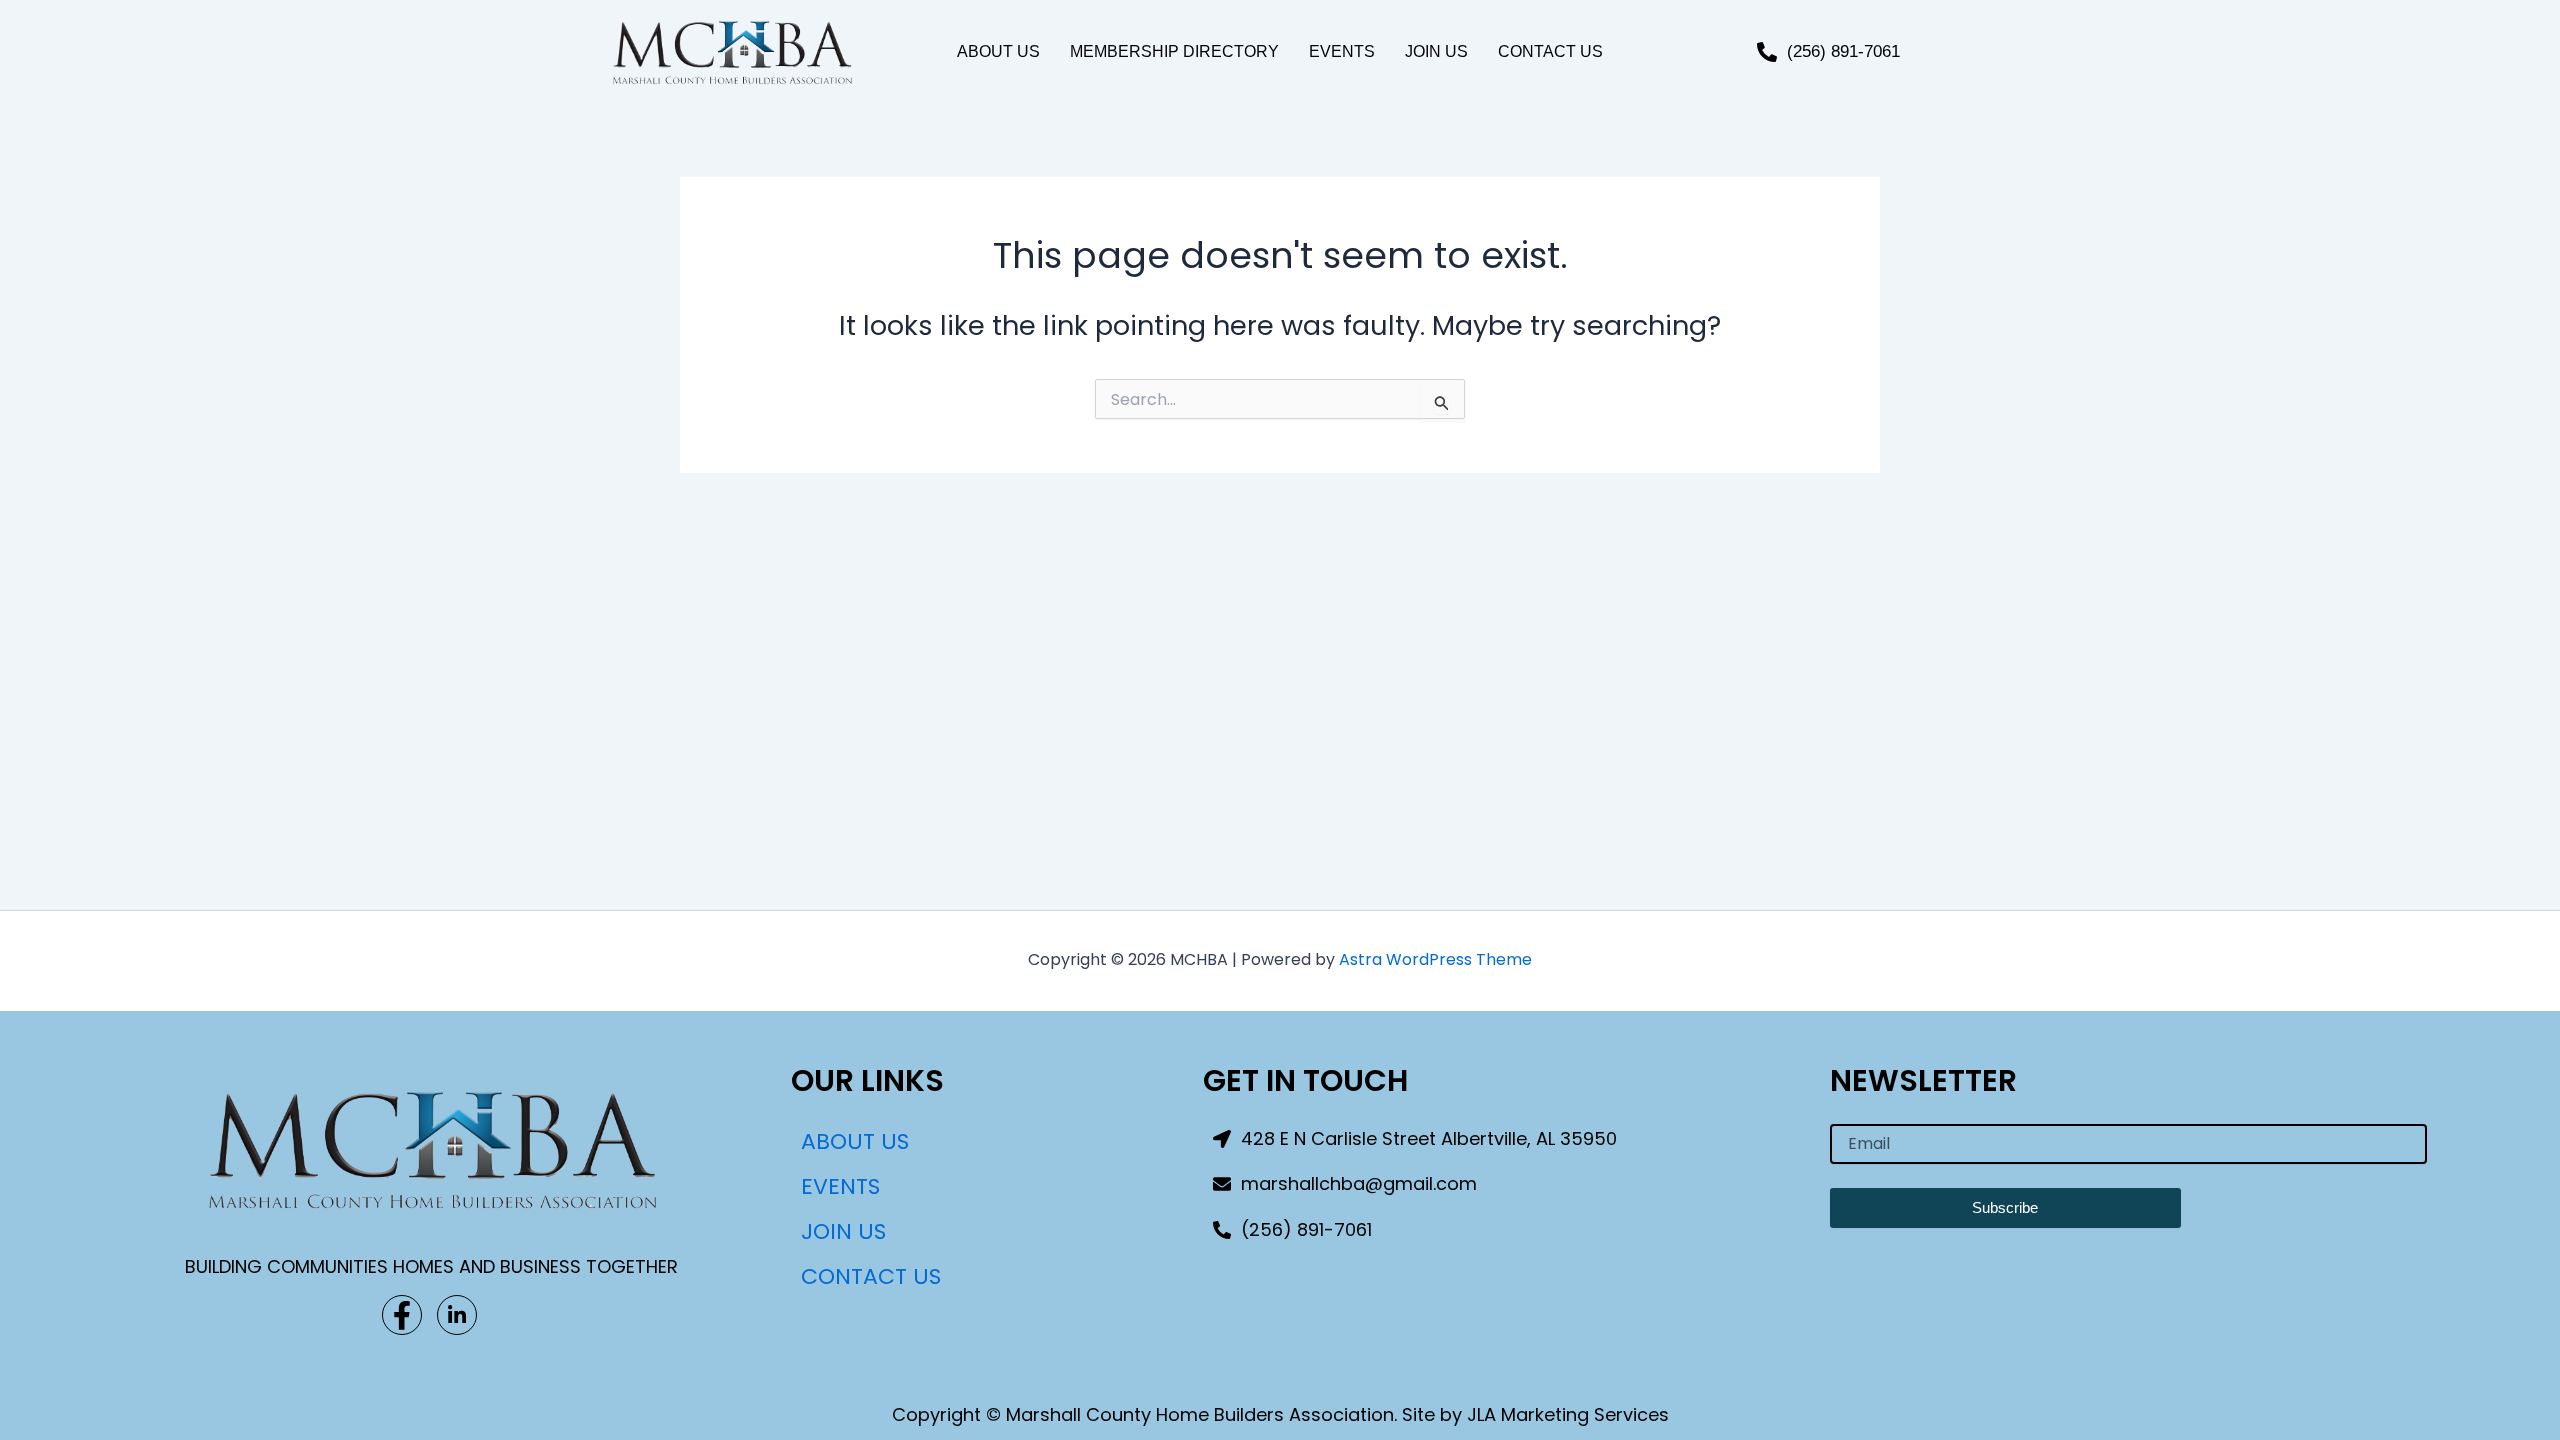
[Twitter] (457, 1315)
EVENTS (1342, 51)
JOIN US (1436, 51)
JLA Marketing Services (1568, 1414)
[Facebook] (402, 1315)
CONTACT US (1550, 51)
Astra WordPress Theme (1435, 959)
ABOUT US (998, 51)
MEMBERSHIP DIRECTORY (1174, 51)
